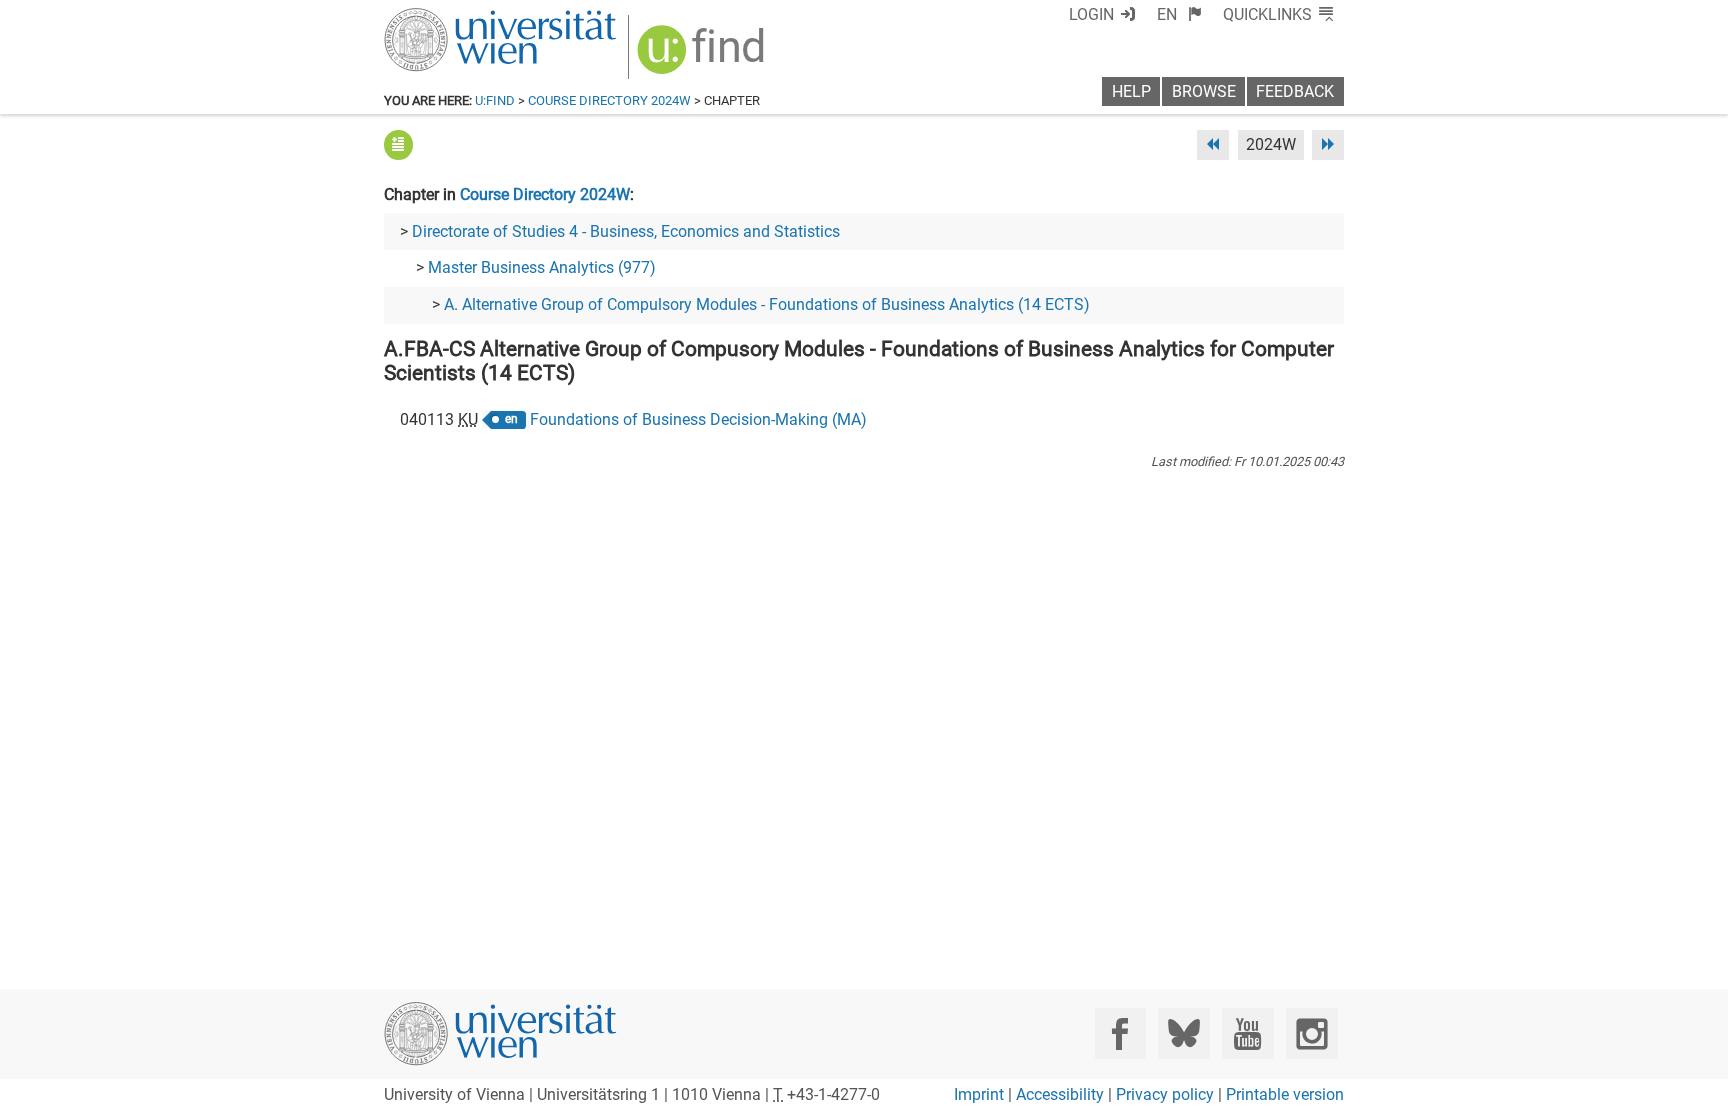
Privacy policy (1165, 1094)
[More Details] (398, 144)
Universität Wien (453, 17)
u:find (495, 100)
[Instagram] (1311, 1033)
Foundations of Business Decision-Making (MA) (698, 419)
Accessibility (1060, 1094)
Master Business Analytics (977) (542, 267)
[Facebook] (1120, 1033)
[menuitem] (1179, 14)
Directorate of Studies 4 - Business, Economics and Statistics (626, 231)
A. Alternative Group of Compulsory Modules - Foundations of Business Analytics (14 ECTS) (767, 304)
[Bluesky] (1183, 1033)
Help (1131, 91)
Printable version (1285, 1094)
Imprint (979, 1094)
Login (1091, 14)
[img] (703, 56)
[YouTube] (1247, 1033)
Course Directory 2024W (609, 100)
